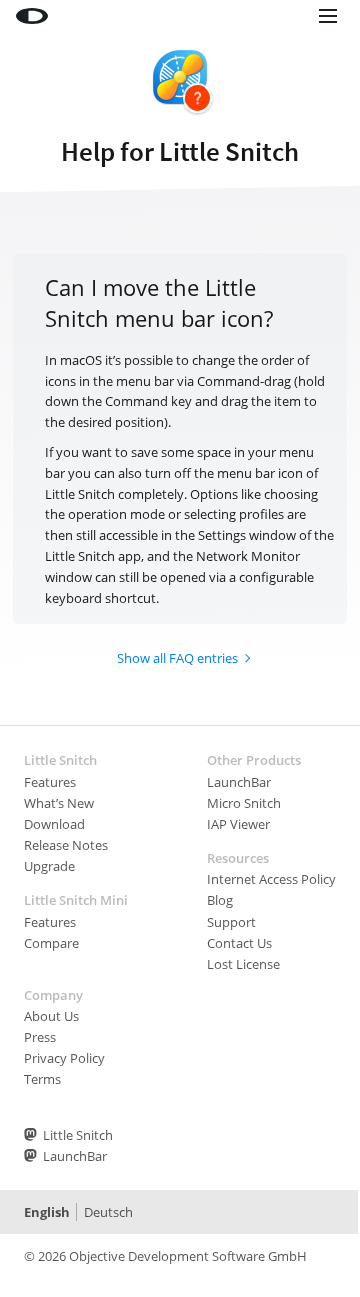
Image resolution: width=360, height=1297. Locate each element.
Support (231, 922)
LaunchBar (239, 782)
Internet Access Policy (271, 879)
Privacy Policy (64, 1058)
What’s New (59, 803)
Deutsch (108, 1212)
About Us (51, 1016)
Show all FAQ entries (177, 658)
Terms (42, 1079)
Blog (220, 900)
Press (40, 1037)
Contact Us (239, 943)
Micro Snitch (244, 803)
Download (54, 824)
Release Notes (66, 845)
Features (50, 782)
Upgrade (49, 866)
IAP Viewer (238, 824)
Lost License (243, 964)
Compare (51, 943)
